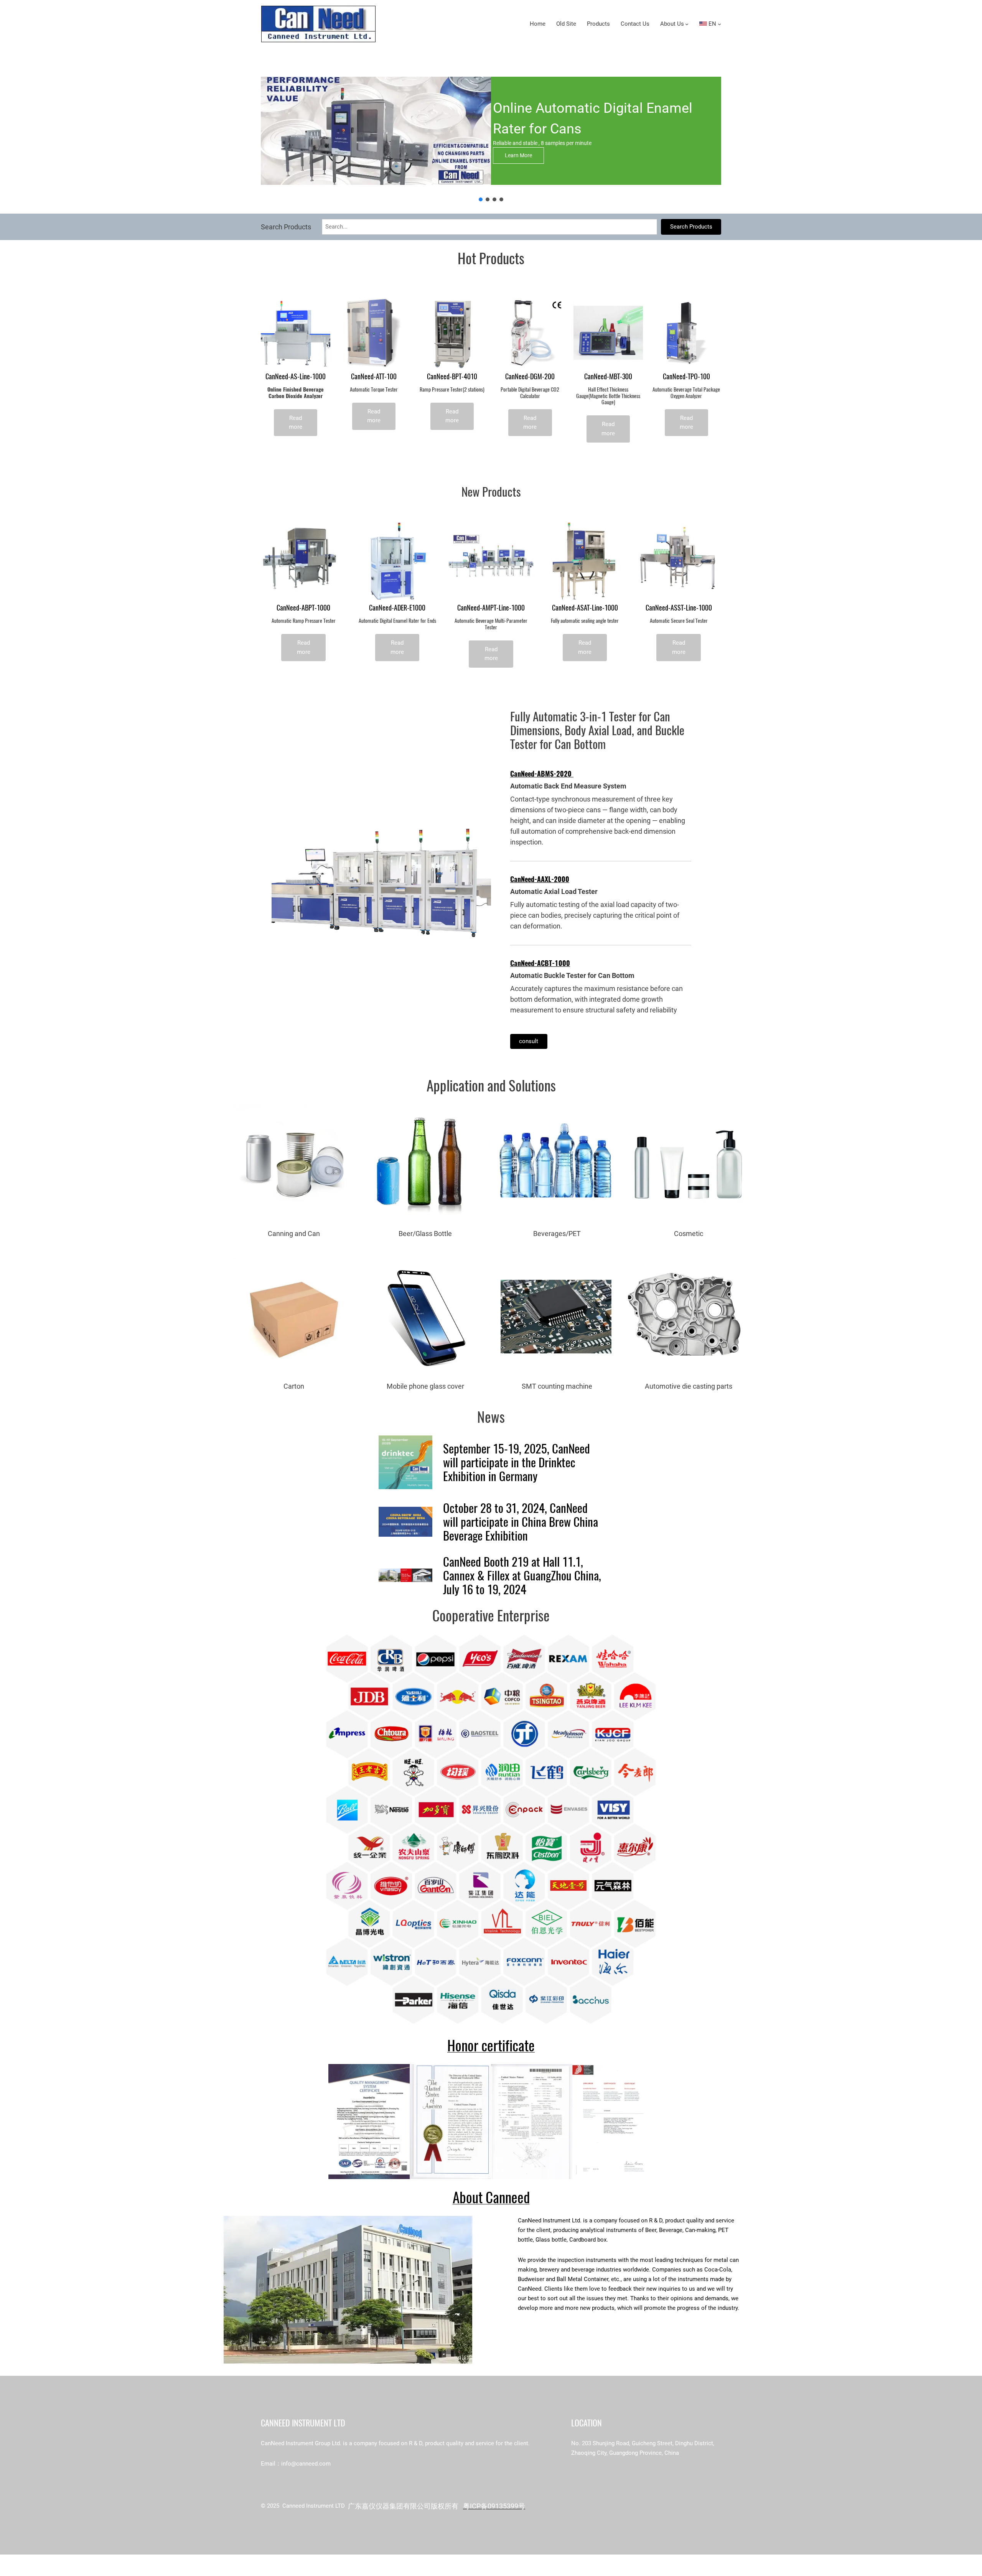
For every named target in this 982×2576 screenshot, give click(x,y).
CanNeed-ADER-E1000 (397, 608)
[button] (481, 199)
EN (712, 24)
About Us (672, 24)
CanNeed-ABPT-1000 (303, 608)
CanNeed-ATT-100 (374, 377)
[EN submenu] (719, 24)
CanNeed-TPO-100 (686, 377)
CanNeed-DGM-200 (530, 377)
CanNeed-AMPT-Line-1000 (491, 608)
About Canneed (491, 2197)
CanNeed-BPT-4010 (452, 377)
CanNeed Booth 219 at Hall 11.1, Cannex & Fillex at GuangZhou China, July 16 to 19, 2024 (522, 1575)
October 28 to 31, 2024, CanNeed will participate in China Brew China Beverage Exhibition (521, 1522)
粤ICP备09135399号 (494, 2506)
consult (529, 1041)
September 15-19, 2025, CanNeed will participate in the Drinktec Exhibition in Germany (517, 1462)
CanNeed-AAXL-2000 (540, 879)
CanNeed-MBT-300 (608, 377)
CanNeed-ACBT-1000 (540, 963)
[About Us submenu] (687, 24)
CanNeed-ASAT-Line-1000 (585, 608)
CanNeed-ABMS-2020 (542, 774)
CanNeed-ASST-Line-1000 (679, 608)
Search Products (691, 227)
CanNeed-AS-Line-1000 (296, 377)
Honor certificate (491, 2045)
